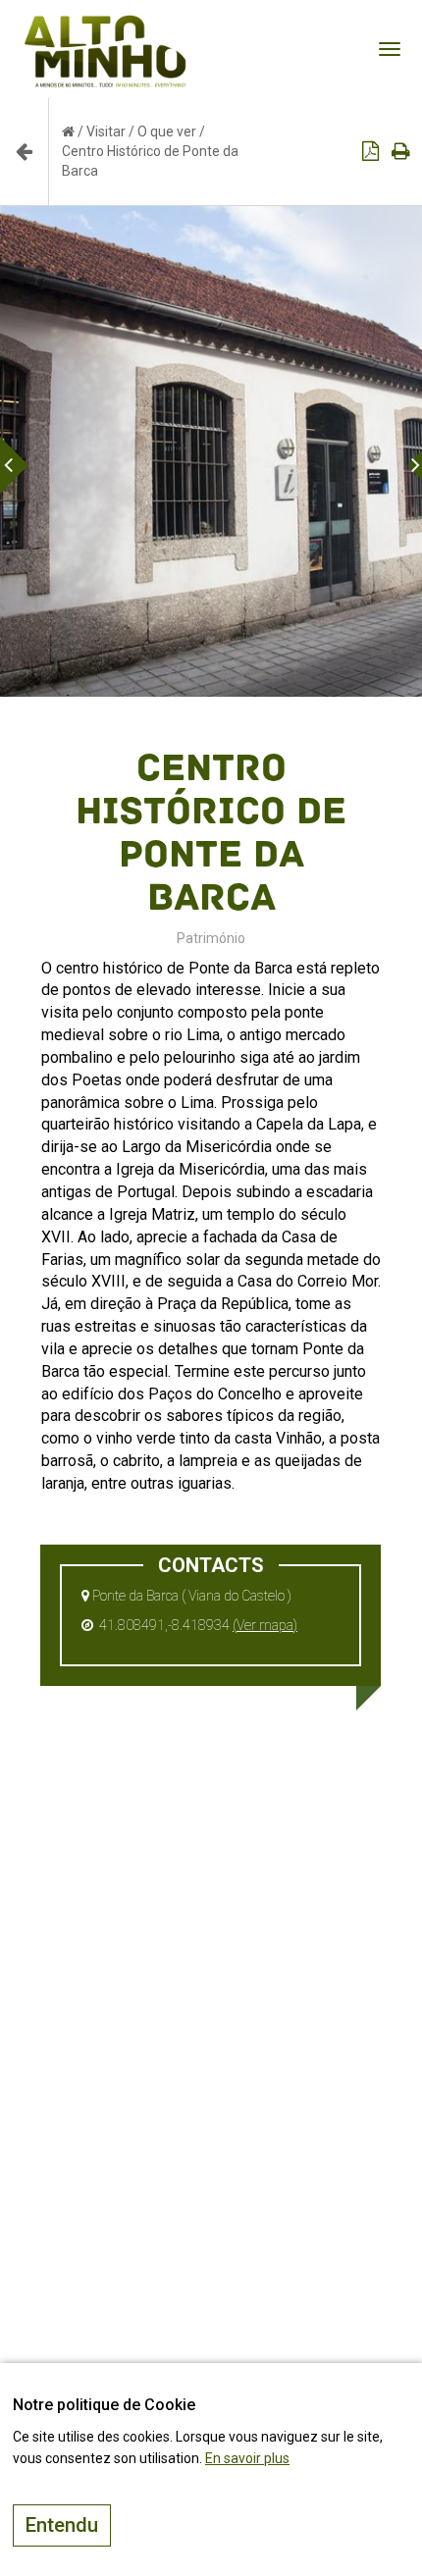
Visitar (106, 131)
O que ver (167, 131)
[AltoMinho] (105, 25)
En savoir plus (247, 2458)
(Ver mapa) (265, 1625)
